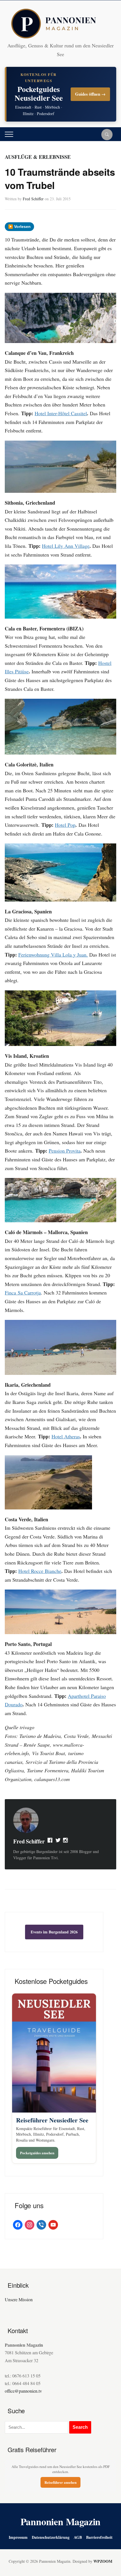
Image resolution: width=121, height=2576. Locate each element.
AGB (78, 2537)
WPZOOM (103, 2561)
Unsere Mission (19, 2299)
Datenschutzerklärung (51, 2537)
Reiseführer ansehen (60, 2482)
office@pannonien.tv (23, 2391)
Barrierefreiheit (99, 2537)
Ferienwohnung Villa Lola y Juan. (53, 955)
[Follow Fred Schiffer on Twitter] (58, 1841)
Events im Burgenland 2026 (54, 1932)
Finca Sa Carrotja (23, 1293)
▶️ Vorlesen (19, 227)
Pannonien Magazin (61, 2522)
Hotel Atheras (66, 1436)
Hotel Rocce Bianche (40, 1571)
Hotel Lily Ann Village (66, 546)
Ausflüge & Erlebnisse (38, 157)
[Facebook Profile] (50, 1841)
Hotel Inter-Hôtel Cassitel (61, 413)
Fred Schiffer (33, 199)
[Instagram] (66, 1841)
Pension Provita (65, 1151)
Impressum (18, 2537)
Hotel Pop (65, 825)
